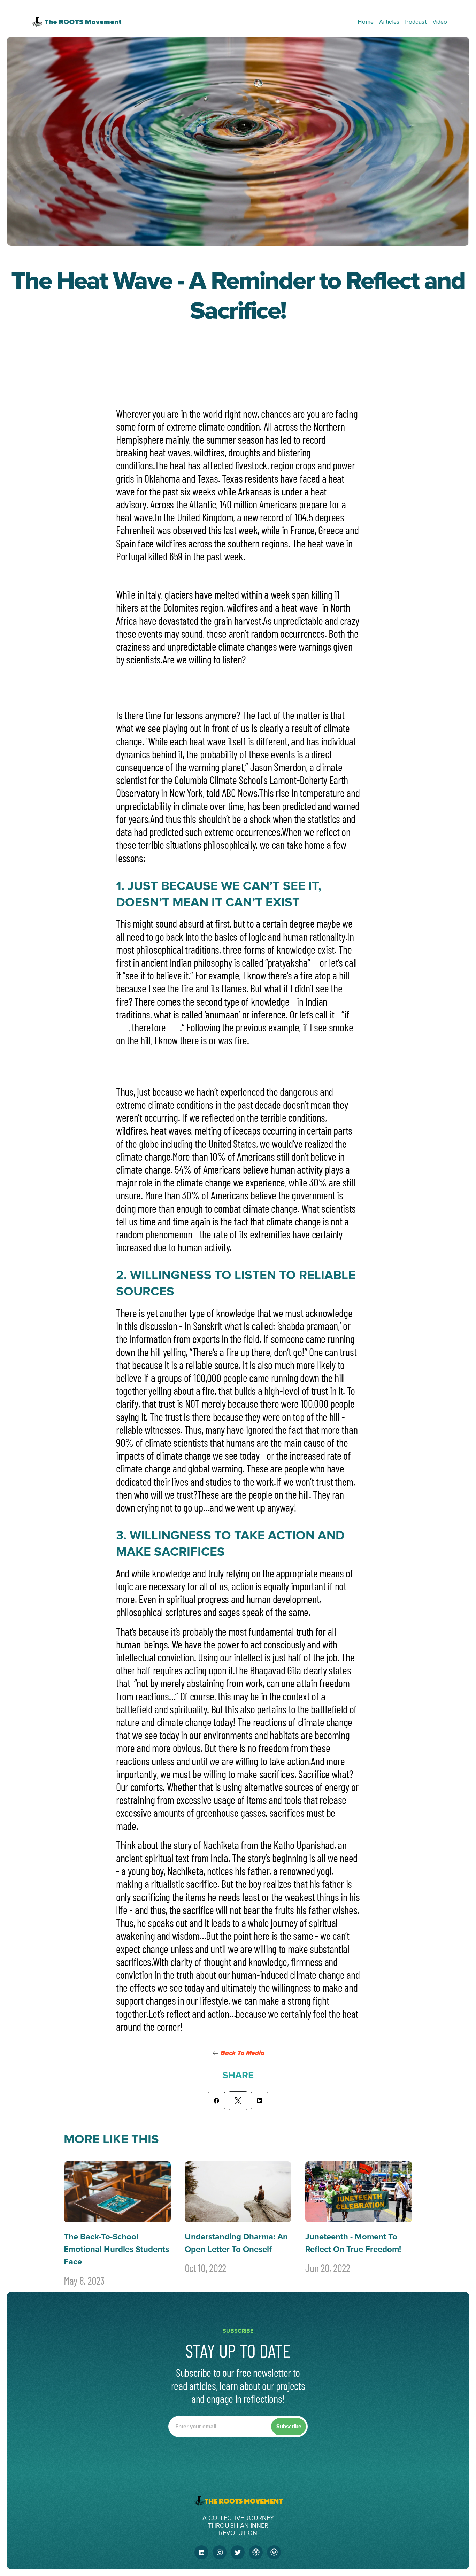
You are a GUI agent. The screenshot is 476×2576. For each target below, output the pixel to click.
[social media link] (201, 2552)
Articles (389, 22)
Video (440, 22)
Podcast (416, 22)
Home (366, 22)
